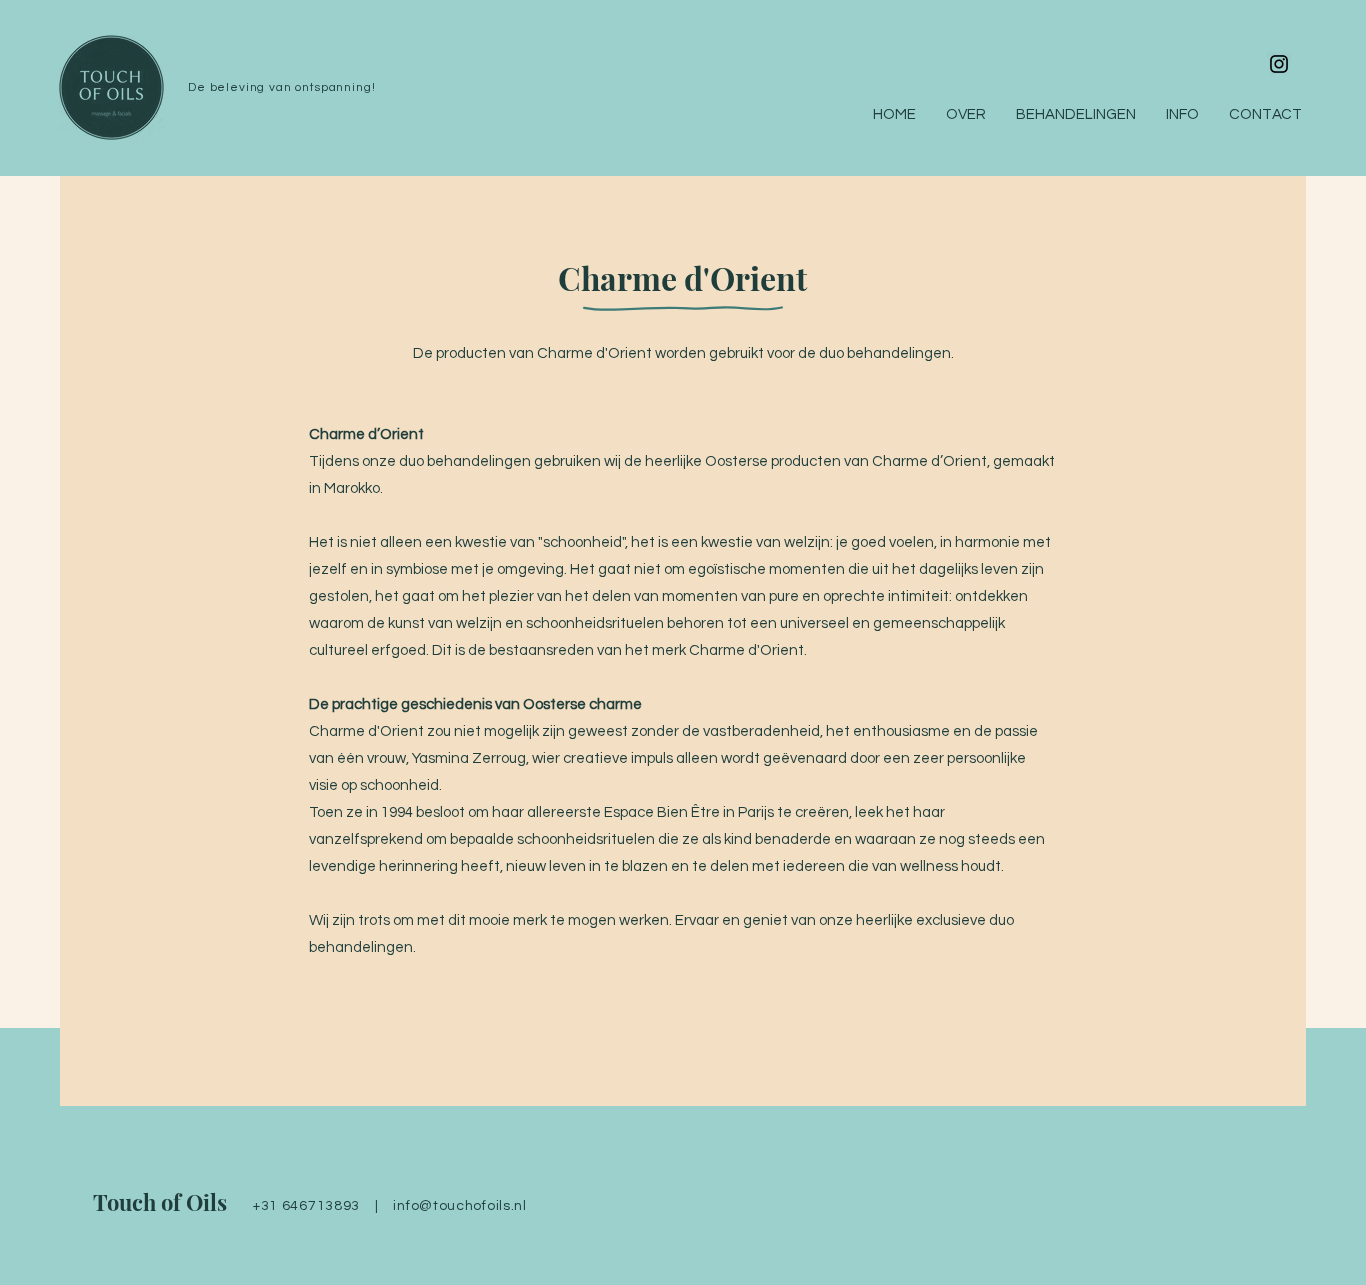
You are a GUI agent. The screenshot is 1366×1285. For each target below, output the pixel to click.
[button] (1182, 115)
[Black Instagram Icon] (1279, 64)
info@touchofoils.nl (459, 1206)
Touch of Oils (160, 1202)
